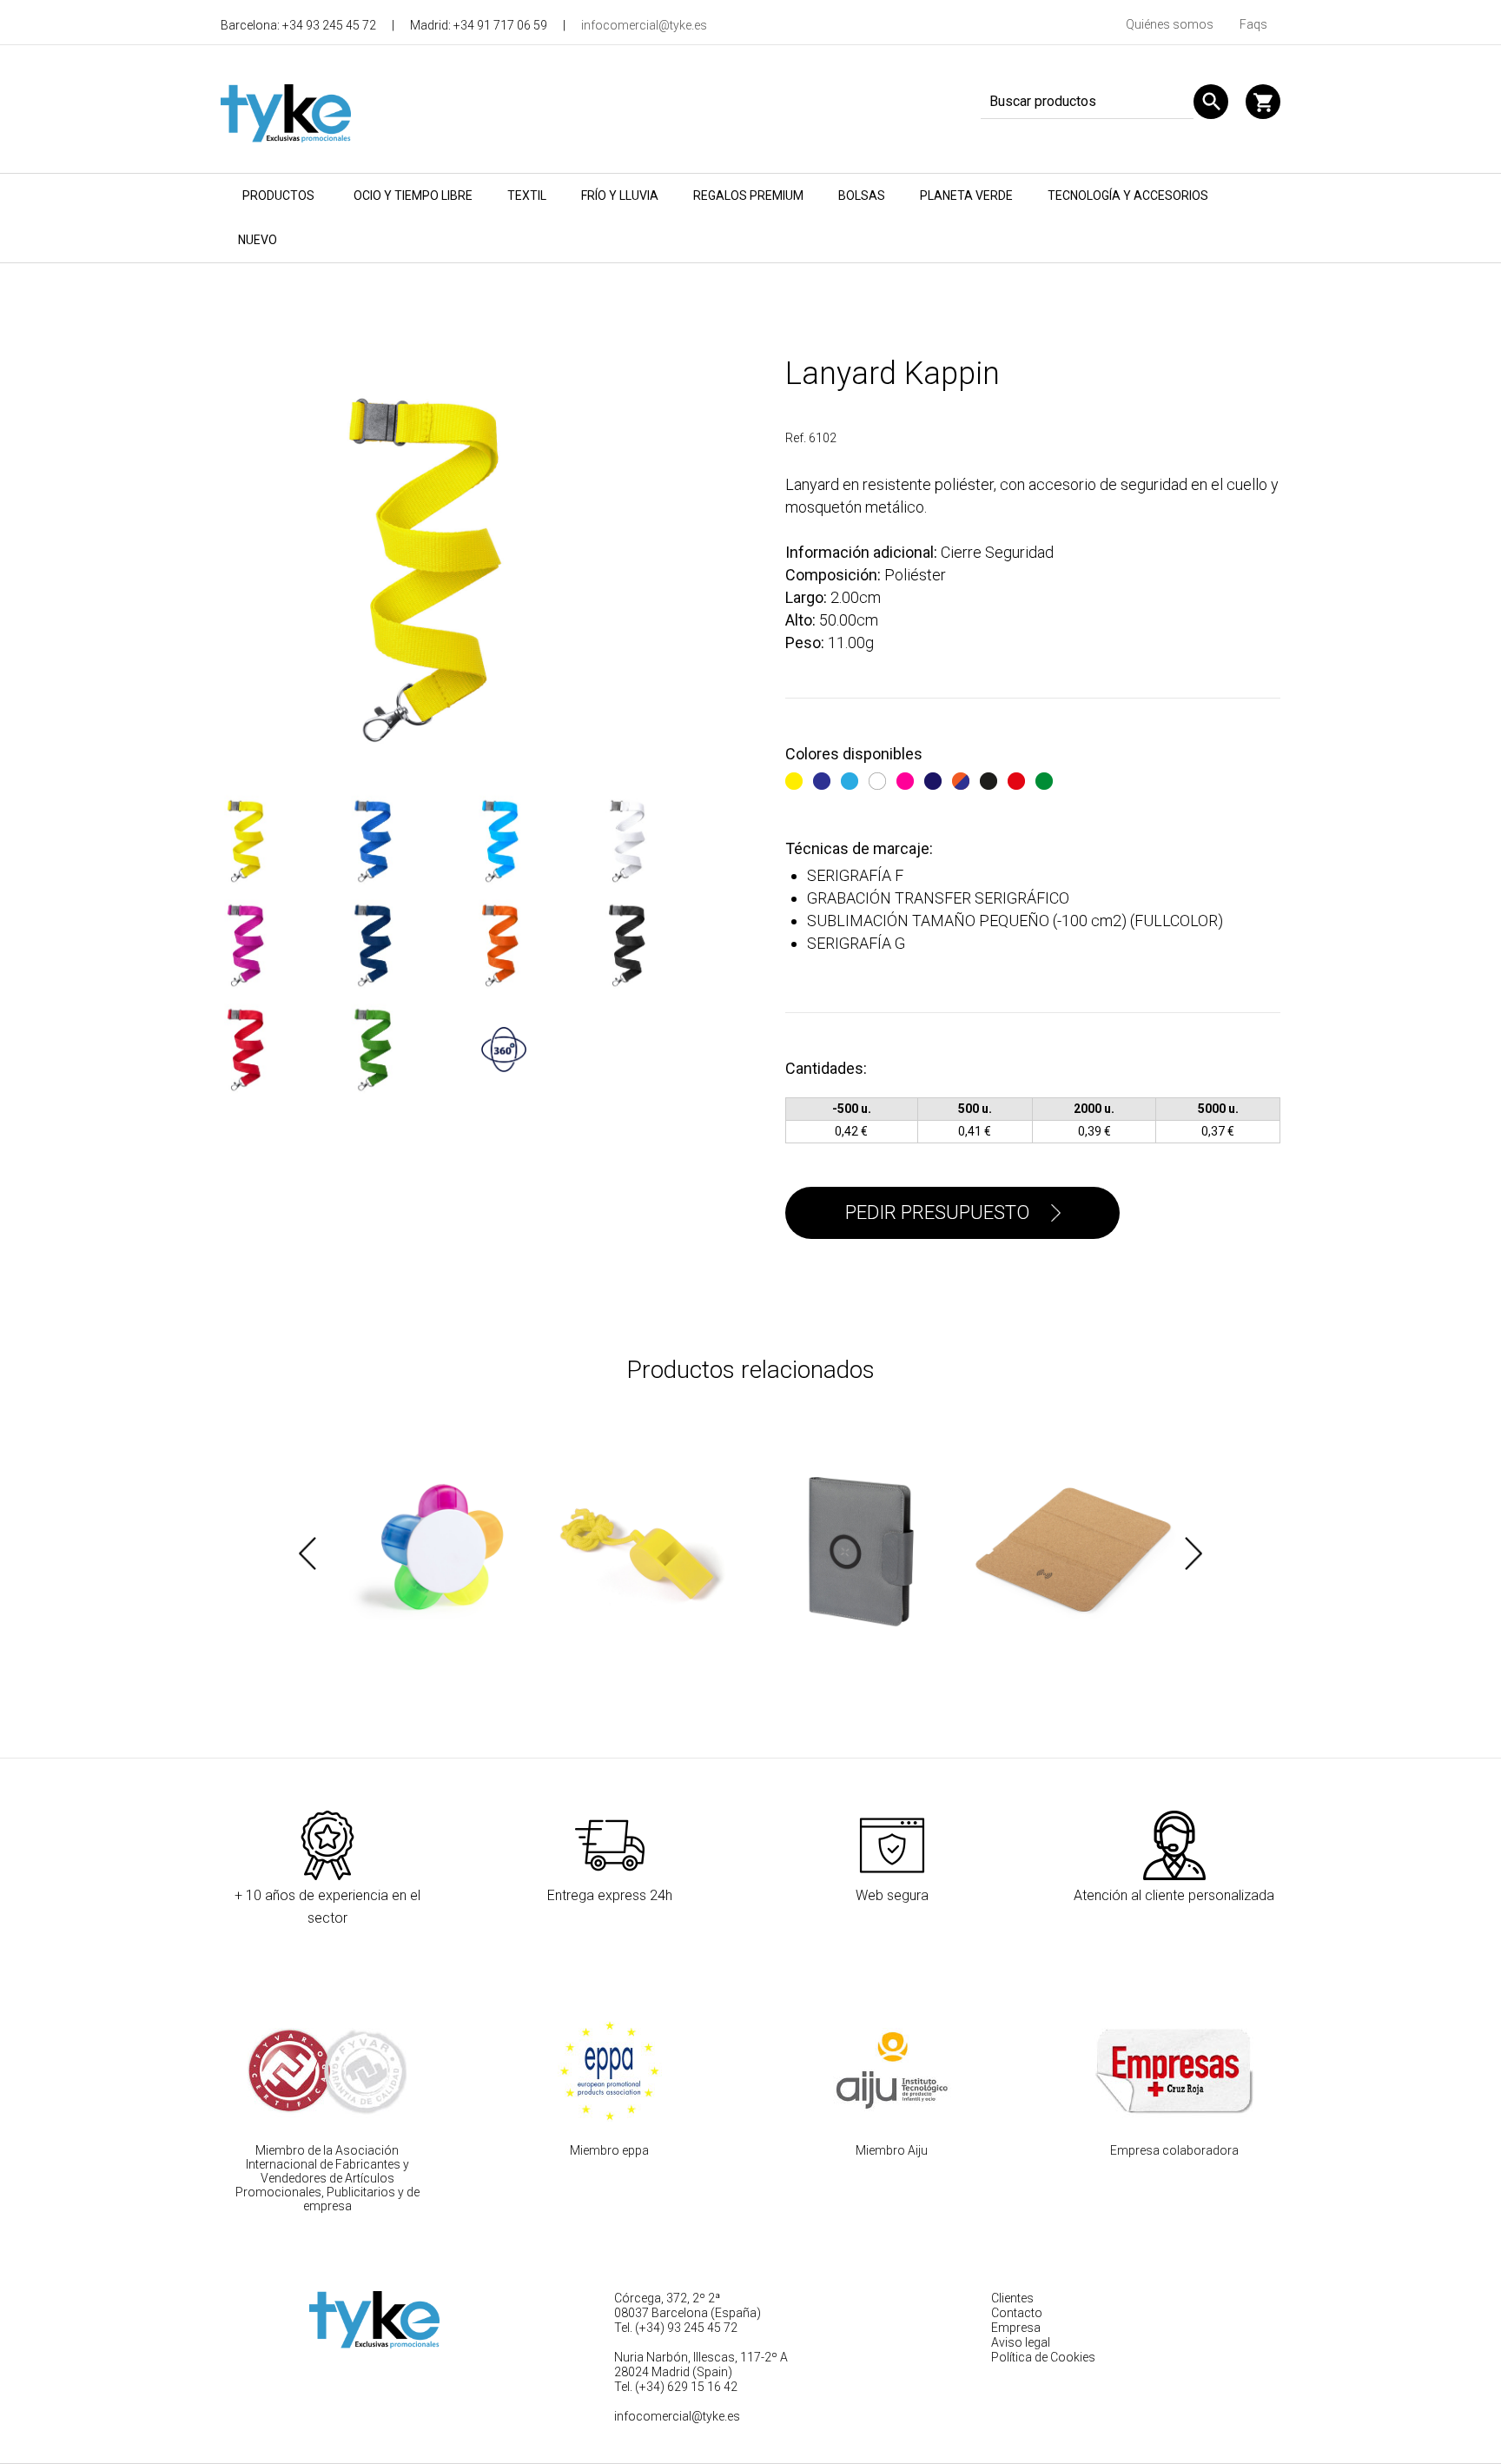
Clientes (1012, 2298)
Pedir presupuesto (937, 1212)
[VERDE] (1046, 778)
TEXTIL (527, 195)
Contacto (1017, 2313)
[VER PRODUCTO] (425, 1553)
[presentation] (307, 1553)
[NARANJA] (963, 778)
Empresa (1016, 2328)
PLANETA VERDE (966, 195)
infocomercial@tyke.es (644, 25)
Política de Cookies (1043, 2357)
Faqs (1253, 24)
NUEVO (258, 240)
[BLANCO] (879, 778)
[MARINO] (935, 778)
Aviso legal (1021, 2342)
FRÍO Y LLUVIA (620, 195)
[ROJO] (1018, 778)
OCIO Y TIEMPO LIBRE (413, 195)
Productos (278, 195)
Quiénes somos (1170, 24)
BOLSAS (862, 195)
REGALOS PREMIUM (748, 195)
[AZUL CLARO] (852, 778)
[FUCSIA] (907, 778)
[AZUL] (824, 778)
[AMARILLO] (796, 778)
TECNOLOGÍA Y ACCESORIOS (1128, 195)
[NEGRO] (991, 778)
